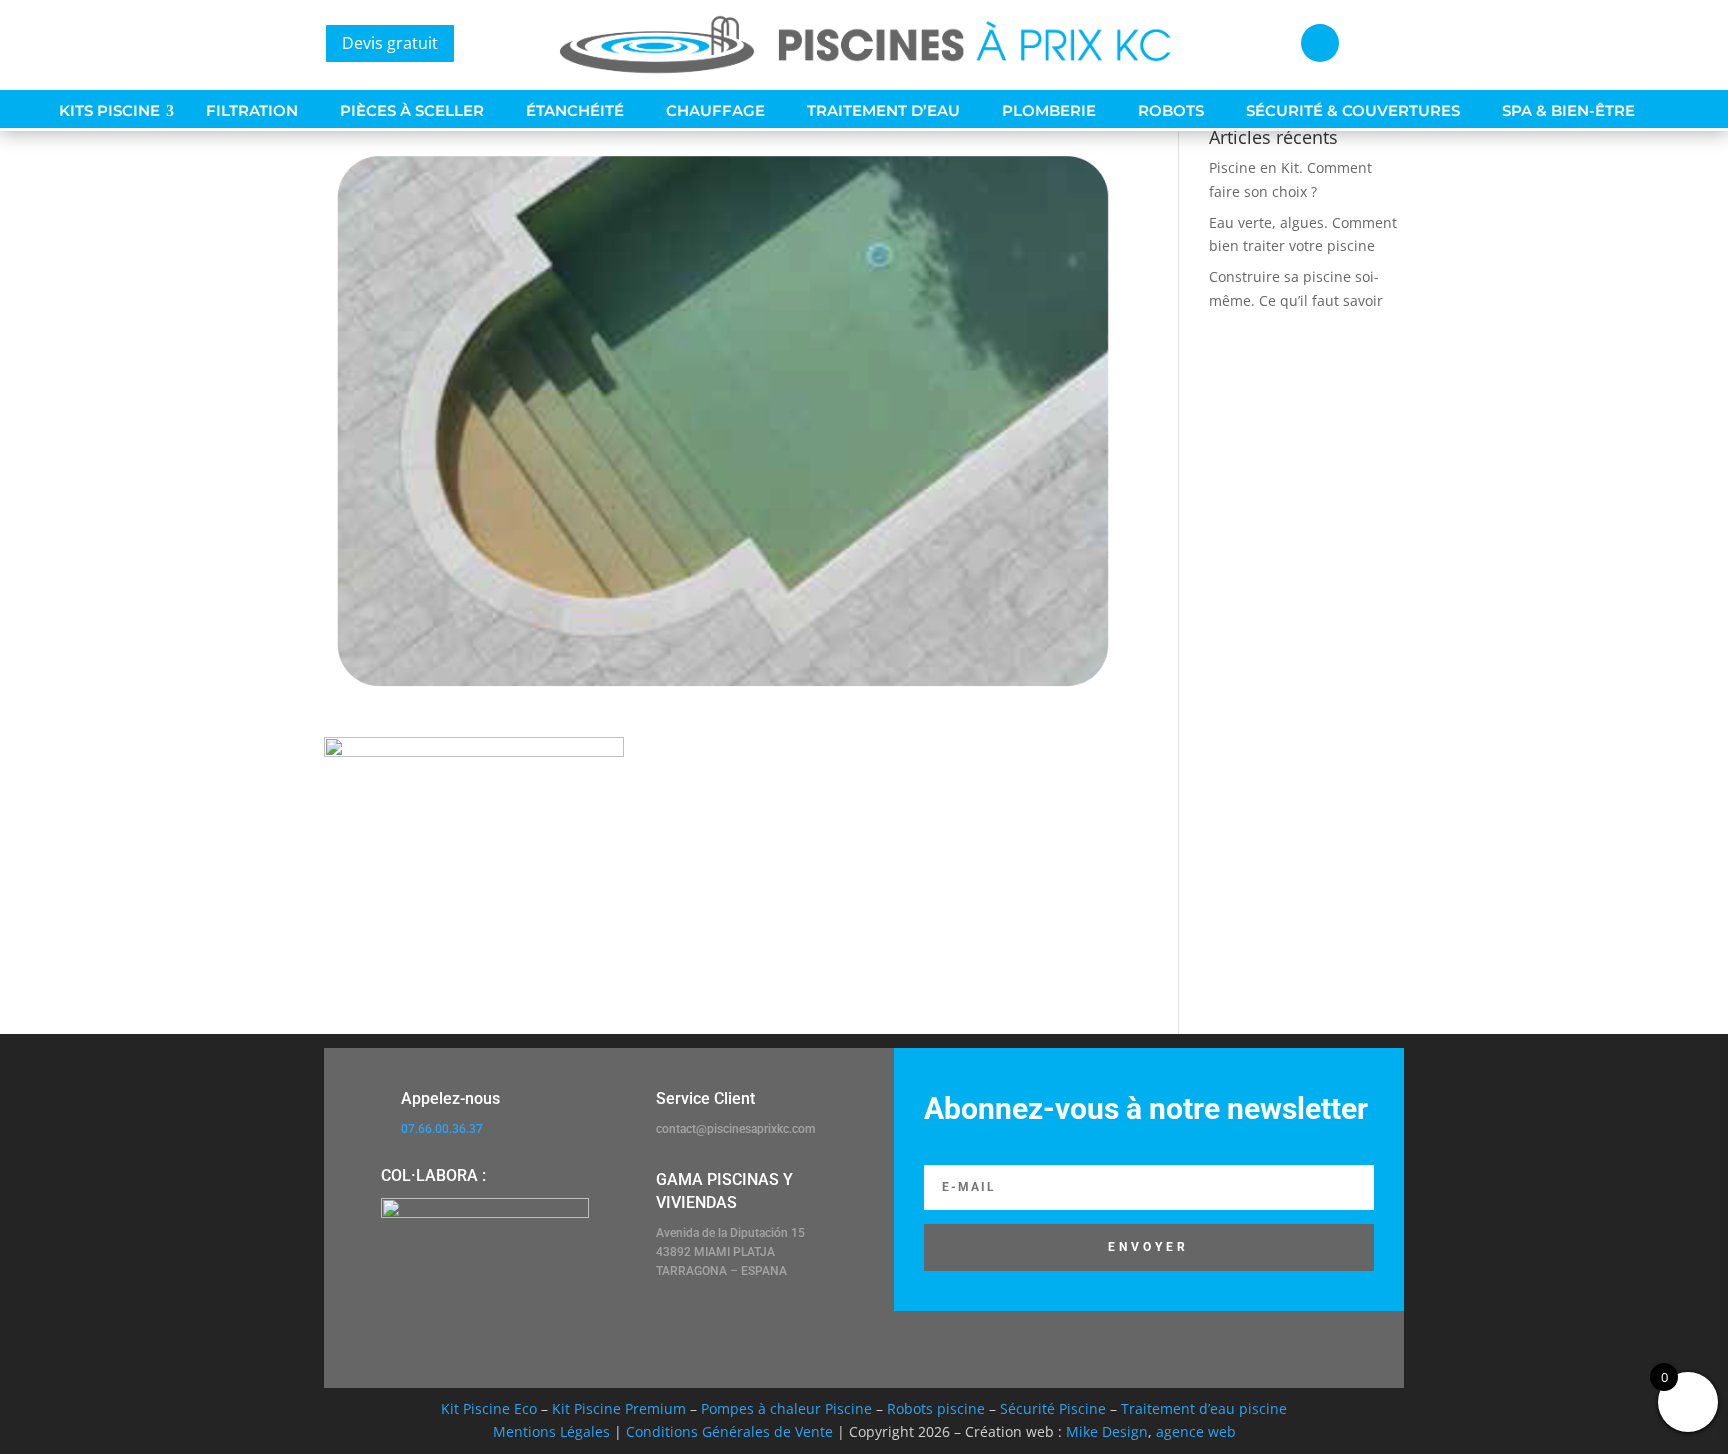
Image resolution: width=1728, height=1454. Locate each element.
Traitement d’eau (883, 111)
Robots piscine (936, 1408)
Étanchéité (575, 111)
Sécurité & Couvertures (1353, 111)
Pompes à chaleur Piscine (786, 1408)
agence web (1196, 1431)
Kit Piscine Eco (489, 1408)
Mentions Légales (551, 1431)
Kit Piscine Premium (619, 1408)
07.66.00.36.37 (442, 1129)
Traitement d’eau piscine (1204, 1408)
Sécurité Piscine (1053, 1408)
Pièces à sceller (412, 111)
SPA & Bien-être (1568, 111)
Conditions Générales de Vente (729, 1431)
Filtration (252, 111)
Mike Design (1107, 1431)
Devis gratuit (390, 43)
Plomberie (1049, 111)
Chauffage (715, 111)
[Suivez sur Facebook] (1320, 43)
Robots (1171, 111)
